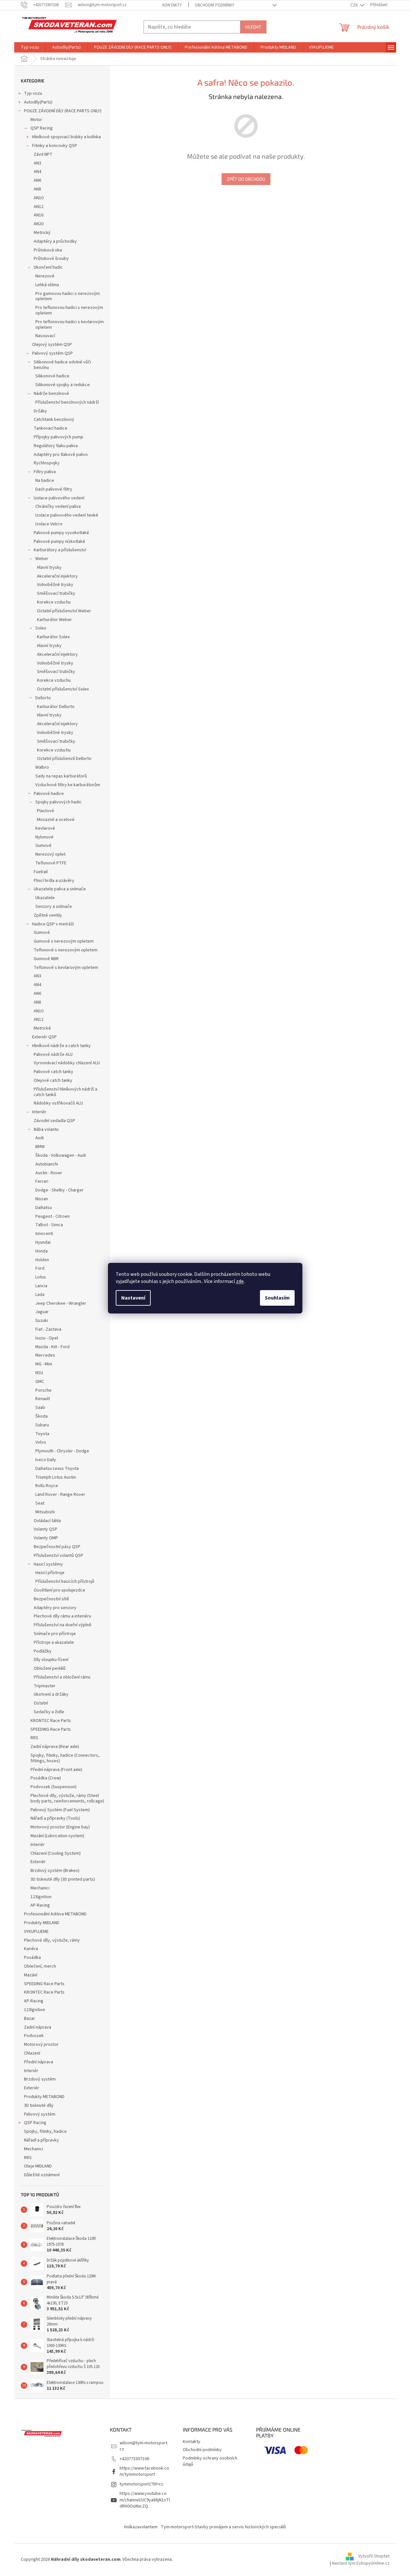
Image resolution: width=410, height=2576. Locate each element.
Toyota (42, 1434)
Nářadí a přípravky (41, 2140)
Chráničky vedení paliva (58, 507)
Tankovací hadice (51, 428)
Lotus (41, 1277)
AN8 (37, 189)
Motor (36, 120)
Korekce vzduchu (54, 602)
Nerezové (45, 276)
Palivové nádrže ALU (53, 1055)
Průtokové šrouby (51, 259)
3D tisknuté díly (39, 2106)
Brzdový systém (40, 2079)
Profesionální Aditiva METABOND (55, 1914)
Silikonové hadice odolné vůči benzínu (62, 365)
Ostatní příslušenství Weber (64, 611)
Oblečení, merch (40, 1966)
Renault (43, 1399)
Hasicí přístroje (50, 1573)
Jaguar (42, 1312)
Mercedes (45, 1355)
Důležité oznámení (42, 2175)
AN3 (37, 163)
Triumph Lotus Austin (56, 1477)
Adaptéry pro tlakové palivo (61, 455)
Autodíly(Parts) (38, 102)
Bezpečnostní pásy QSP (57, 1547)
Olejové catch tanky (53, 1080)
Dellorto (43, 698)
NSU (39, 1373)
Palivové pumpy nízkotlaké (59, 542)
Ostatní (41, 1703)
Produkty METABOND (44, 2097)
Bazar (29, 2019)
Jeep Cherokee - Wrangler (61, 1303)
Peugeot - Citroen (53, 1216)
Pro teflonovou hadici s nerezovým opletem (69, 310)
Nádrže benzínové (51, 394)
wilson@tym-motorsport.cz (144, 2446)
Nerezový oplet (50, 854)
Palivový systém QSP (53, 353)
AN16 (39, 215)
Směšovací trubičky (56, 593)
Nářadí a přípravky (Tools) (55, 1818)
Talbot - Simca (49, 1225)
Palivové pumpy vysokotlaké (61, 533)
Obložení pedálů (50, 1668)
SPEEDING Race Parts (51, 1729)
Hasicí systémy (48, 1564)
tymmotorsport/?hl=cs (141, 2484)
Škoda (41, 1416)
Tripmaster (45, 1686)
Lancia (41, 1286)
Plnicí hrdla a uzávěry (54, 881)
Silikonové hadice (52, 376)
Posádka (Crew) (46, 1778)
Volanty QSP (46, 1529)
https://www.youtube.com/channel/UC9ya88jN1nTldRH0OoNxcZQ (145, 2500)
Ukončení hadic (48, 267)
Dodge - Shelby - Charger (59, 1190)
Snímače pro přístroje (55, 1634)
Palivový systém (40, 2114)
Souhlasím (277, 1298)
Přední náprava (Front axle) (56, 1770)
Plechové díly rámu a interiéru (62, 1616)
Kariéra (31, 1949)
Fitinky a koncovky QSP (55, 146)
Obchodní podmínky (215, 5)
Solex (41, 628)
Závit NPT (43, 154)
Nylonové (44, 837)
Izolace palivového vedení (59, 498)
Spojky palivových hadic (59, 802)
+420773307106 (134, 2459)
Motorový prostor (41, 2045)
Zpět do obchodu (246, 179)
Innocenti (44, 1234)
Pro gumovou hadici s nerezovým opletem (68, 296)
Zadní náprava (38, 2027)
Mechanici (40, 1888)
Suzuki (42, 1321)
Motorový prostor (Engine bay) (60, 1827)
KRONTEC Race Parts (51, 1721)
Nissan (42, 1199)
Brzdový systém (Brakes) (55, 1871)
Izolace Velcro (49, 524)
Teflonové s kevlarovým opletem (66, 968)
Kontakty (172, 5)
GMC (40, 1382)
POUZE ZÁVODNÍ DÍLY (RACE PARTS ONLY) (63, 111)
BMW (40, 1147)
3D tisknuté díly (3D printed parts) (63, 1879)
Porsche (43, 1390)
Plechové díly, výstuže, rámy (52, 1940)
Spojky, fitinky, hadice (45, 2131)
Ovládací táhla (47, 1521)
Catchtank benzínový (54, 420)
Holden (42, 1260)
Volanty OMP (46, 1538)
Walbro (42, 767)
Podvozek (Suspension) (53, 1787)
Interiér (39, 1112)
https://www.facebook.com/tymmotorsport (144, 2471)
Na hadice (45, 481)
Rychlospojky (47, 463)
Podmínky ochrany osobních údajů (210, 2461)
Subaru (42, 1425)
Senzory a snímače (54, 907)
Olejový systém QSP (52, 345)
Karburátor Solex (53, 637)
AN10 (39, 198)
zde (240, 1281)
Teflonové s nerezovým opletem (66, 950)
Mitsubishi (45, 1512)
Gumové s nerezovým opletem (64, 941)
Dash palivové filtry (54, 489)
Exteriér (38, 1862)
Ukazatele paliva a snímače (60, 889)
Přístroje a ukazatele (54, 1642)
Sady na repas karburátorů (61, 776)
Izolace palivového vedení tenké (67, 515)
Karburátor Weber (54, 620)
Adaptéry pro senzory (55, 1608)
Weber (42, 559)
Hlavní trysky (49, 568)
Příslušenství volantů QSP (59, 1556)
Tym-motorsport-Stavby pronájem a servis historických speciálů (223, 2527)
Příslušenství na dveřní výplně (63, 1625)
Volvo (41, 1442)
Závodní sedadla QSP (54, 1121)
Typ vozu (33, 93)
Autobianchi (47, 1164)
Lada (40, 1295)
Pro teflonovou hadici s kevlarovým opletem (70, 325)
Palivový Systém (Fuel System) (60, 1810)
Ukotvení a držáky (51, 1694)
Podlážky (43, 1651)
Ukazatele (45, 898)
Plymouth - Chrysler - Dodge (62, 1451)
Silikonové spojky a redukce (63, 385)
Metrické (42, 1028)
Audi (40, 1138)
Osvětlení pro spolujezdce (59, 1590)
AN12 (39, 207)
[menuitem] (30, 47)
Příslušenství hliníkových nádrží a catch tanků (65, 1092)
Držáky (40, 411)
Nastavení (133, 1298)
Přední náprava (39, 2062)
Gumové (43, 846)
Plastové (46, 811)
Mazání (31, 1975)
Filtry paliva (45, 472)
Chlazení (32, 2053)
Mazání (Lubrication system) (57, 1836)
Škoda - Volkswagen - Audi (61, 1155)
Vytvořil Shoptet (374, 2557)
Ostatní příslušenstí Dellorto (64, 759)
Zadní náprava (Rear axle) (55, 1747)
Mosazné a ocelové (56, 820)
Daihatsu (44, 1208)
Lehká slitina (47, 285)
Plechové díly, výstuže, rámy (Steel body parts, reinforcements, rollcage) (67, 1798)
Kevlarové (45, 828)
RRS (34, 1738)
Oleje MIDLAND (38, 2166)
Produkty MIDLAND (42, 1923)
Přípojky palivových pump (59, 437)
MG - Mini (44, 1364)
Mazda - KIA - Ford (53, 1347)
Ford (40, 1268)
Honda (41, 1251)
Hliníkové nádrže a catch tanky (61, 1046)
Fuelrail (41, 872)
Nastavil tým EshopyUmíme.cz (361, 2563)
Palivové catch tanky (53, 1072)
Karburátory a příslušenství (60, 550)
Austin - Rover (49, 1173)
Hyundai (43, 1242)
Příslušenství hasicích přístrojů (65, 1581)
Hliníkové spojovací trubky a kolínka (66, 137)
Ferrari (42, 1181)
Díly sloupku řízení (51, 1660)
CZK (355, 5)
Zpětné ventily (48, 915)
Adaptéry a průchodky (55, 241)
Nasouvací (45, 336)
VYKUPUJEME (36, 1932)
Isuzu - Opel (47, 1338)
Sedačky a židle (49, 1712)
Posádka (32, 1958)
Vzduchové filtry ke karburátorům (68, 785)
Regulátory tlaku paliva (56, 446)
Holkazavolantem (141, 2527)
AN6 (37, 180)
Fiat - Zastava (48, 1329)
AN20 (39, 224)
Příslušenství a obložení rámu (62, 1677)
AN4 (37, 172)
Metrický (42, 233)
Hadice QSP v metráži (53, 924)
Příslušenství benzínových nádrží (67, 402)
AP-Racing (40, 1905)
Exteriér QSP (44, 1037)
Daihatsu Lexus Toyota (57, 1469)
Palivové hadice (49, 794)
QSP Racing (42, 128)
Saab (40, 1408)
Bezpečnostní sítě (51, 1599)
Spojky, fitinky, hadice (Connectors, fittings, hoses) (65, 1758)
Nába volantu (46, 1129)
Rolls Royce (47, 1486)
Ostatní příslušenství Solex (63, 689)
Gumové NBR (46, 959)
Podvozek (34, 2036)
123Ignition (41, 1897)
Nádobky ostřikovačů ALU (58, 1103)
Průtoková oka (48, 250)
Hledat (253, 27)
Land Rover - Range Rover (60, 1495)
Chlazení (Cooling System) (56, 1853)
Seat (40, 1503)
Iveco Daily (46, 1460)
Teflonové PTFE (51, 863)
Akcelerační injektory (57, 576)
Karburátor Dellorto (56, 707)
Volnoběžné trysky (55, 585)
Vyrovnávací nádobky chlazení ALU (67, 1063)
